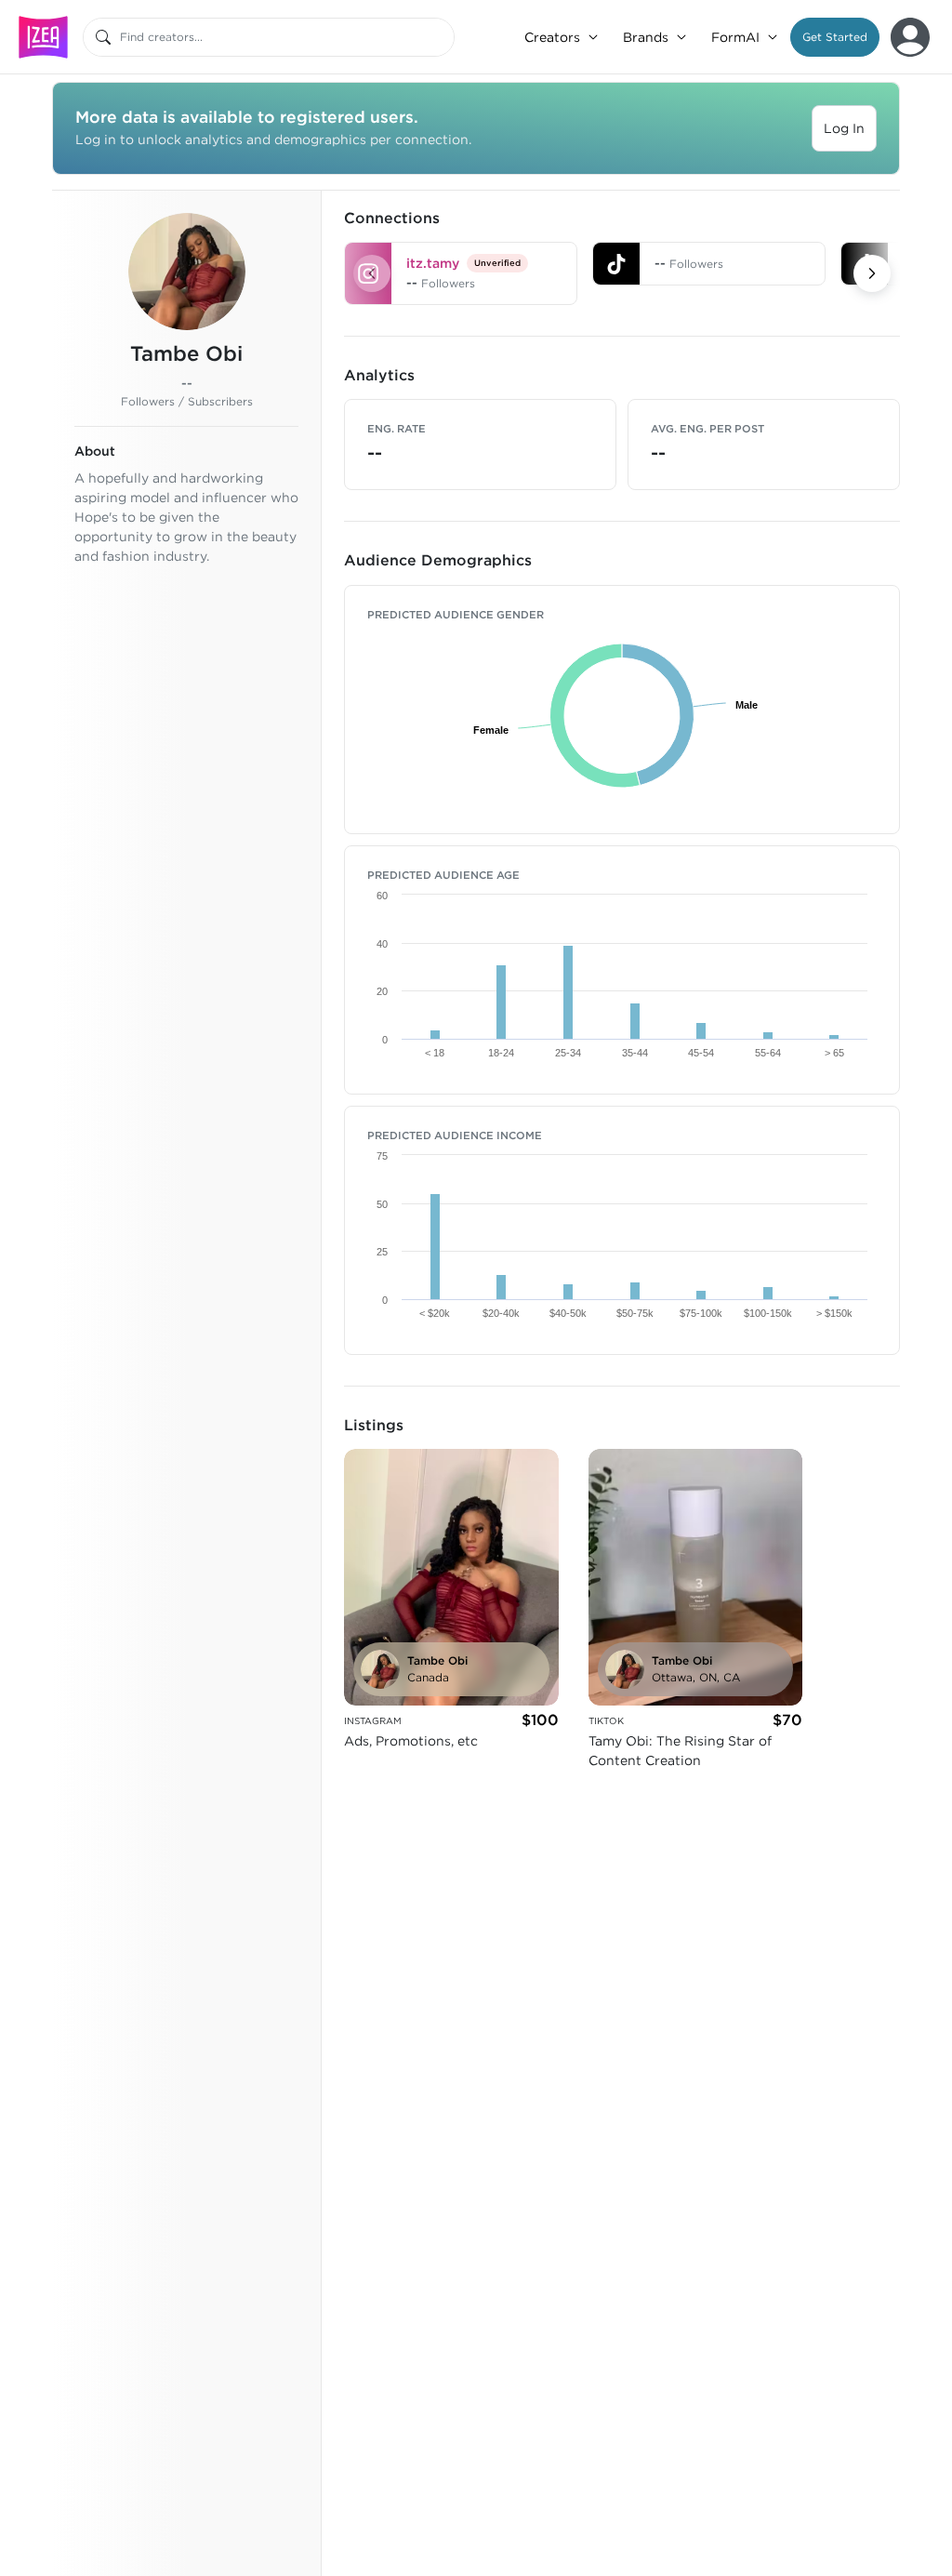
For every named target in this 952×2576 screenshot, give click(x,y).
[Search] (103, 37)
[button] (835, 37)
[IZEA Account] (910, 37)
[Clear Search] (442, 37)
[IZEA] (43, 37)
